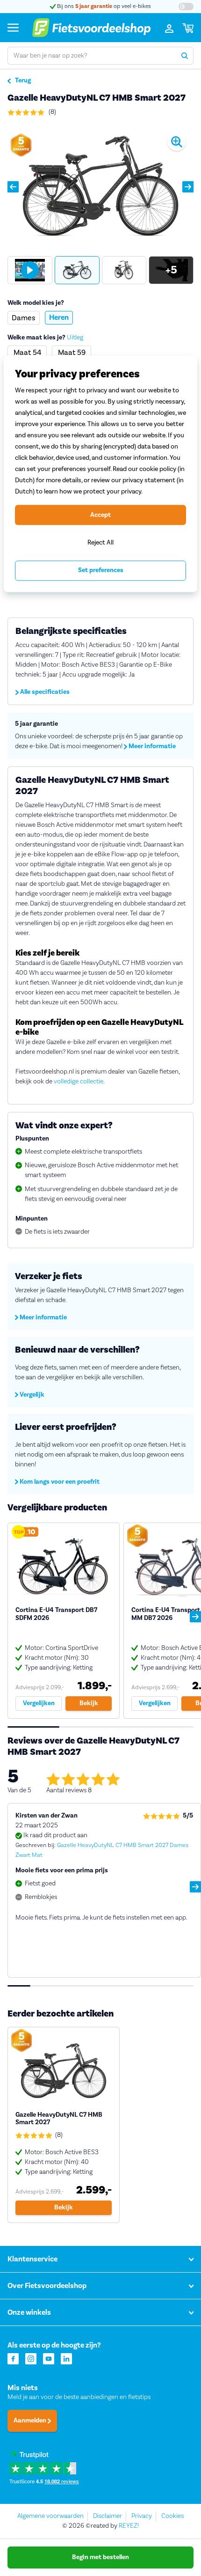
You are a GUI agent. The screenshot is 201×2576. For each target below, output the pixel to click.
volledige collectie (79, 1082)
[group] (30, 270)
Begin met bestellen (100, 2557)
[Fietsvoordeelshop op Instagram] (31, 2358)
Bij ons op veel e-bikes (103, 6)
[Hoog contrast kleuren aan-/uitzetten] (186, 7)
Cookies (172, 2516)
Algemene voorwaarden (50, 2516)
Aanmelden (31, 2421)
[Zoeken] (185, 56)
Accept (100, 515)
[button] (13, 187)
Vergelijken (39, 1703)
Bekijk (89, 1703)
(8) (52, 112)
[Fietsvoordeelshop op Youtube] (49, 2358)
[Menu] (13, 27)
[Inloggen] (169, 28)
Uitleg (75, 338)
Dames (24, 318)
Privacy (142, 2516)
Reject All (100, 542)
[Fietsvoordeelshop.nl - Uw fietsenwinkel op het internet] (91, 28)
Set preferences (101, 571)
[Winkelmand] (188, 28)
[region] (100, 474)
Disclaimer (108, 2516)
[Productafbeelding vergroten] (100, 187)
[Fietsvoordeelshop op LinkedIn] (66, 2358)
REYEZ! (129, 2526)
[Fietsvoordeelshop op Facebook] (13, 2358)
